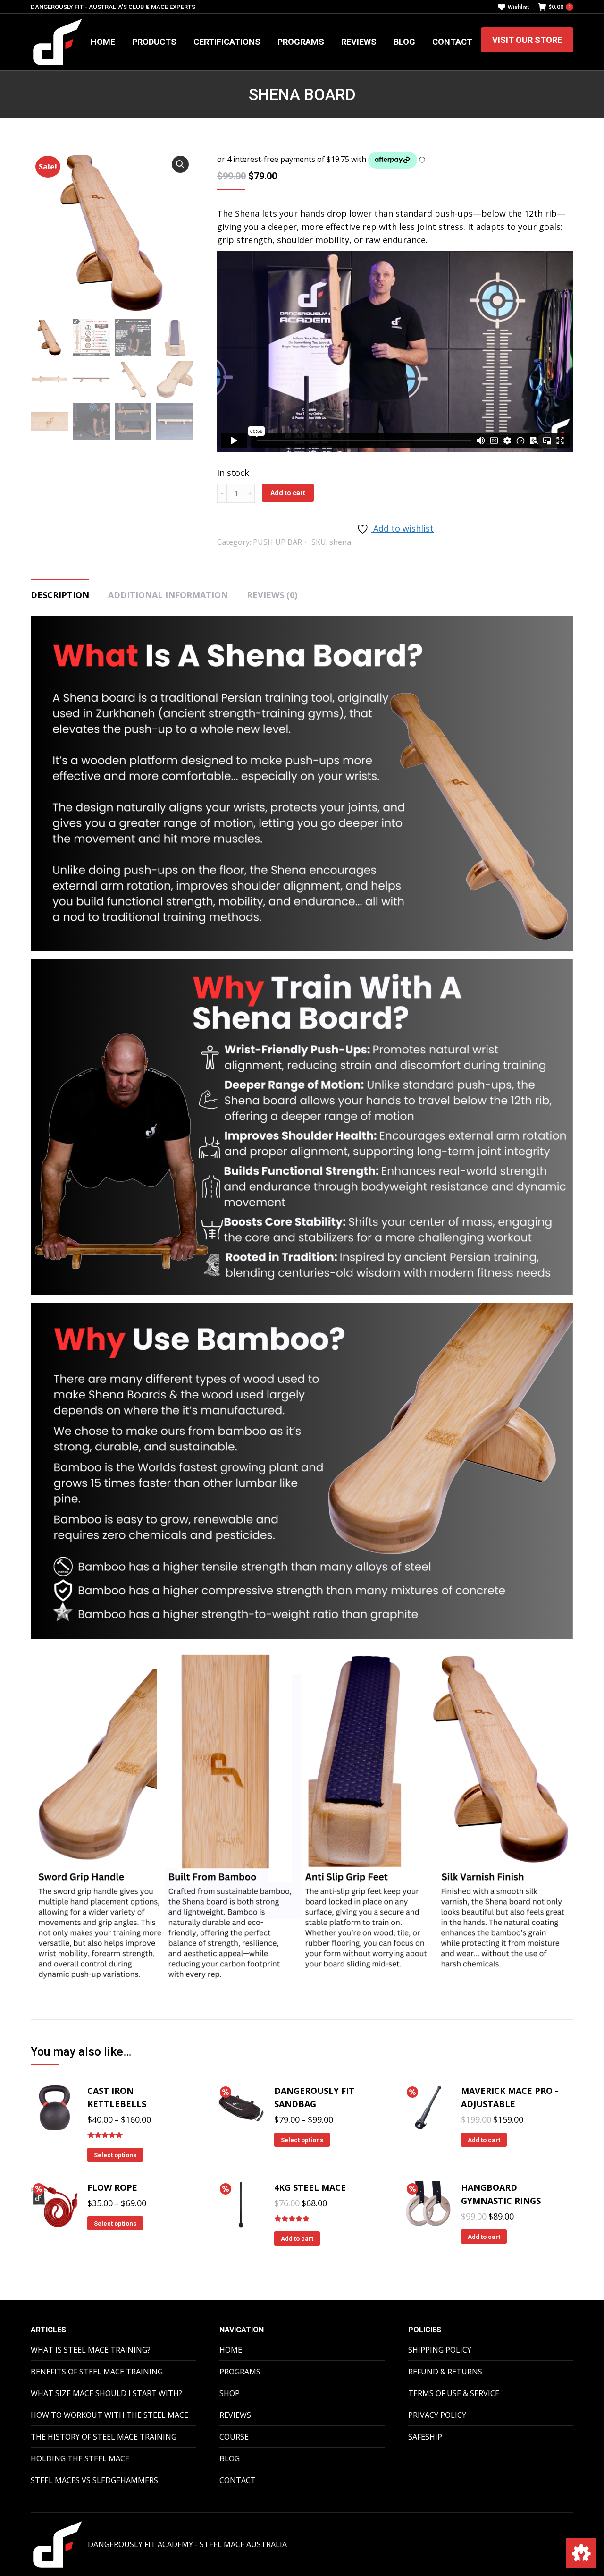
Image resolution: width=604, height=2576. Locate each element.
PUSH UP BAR (277, 542)
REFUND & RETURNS (445, 2372)
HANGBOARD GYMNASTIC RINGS (501, 2194)
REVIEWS (235, 2415)
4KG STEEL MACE (310, 2187)
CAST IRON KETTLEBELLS (117, 2097)
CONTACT (238, 2480)
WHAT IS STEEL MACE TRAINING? (91, 2350)
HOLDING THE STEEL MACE (80, 2458)
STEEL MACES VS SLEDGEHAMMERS (94, 2480)
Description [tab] (60, 595)
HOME (231, 2350)
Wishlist (518, 7)
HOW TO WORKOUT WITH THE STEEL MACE (109, 2415)
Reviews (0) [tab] (272, 595)
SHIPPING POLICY (440, 2350)
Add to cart (288, 493)
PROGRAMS (240, 2372)
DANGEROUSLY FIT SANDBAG (314, 2097)
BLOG (230, 2458)
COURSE (234, 2437)
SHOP (230, 2393)
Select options (115, 2155)
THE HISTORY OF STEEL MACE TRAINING (104, 2437)
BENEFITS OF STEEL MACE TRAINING (97, 2372)
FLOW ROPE (112, 2187)
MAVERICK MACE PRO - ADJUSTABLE (510, 2097)
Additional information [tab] (168, 595)
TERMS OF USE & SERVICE (454, 2393)
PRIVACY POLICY (437, 2415)
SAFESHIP (425, 2437)
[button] (180, 164)
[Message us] (581, 2553)
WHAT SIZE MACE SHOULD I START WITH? (106, 2393)
